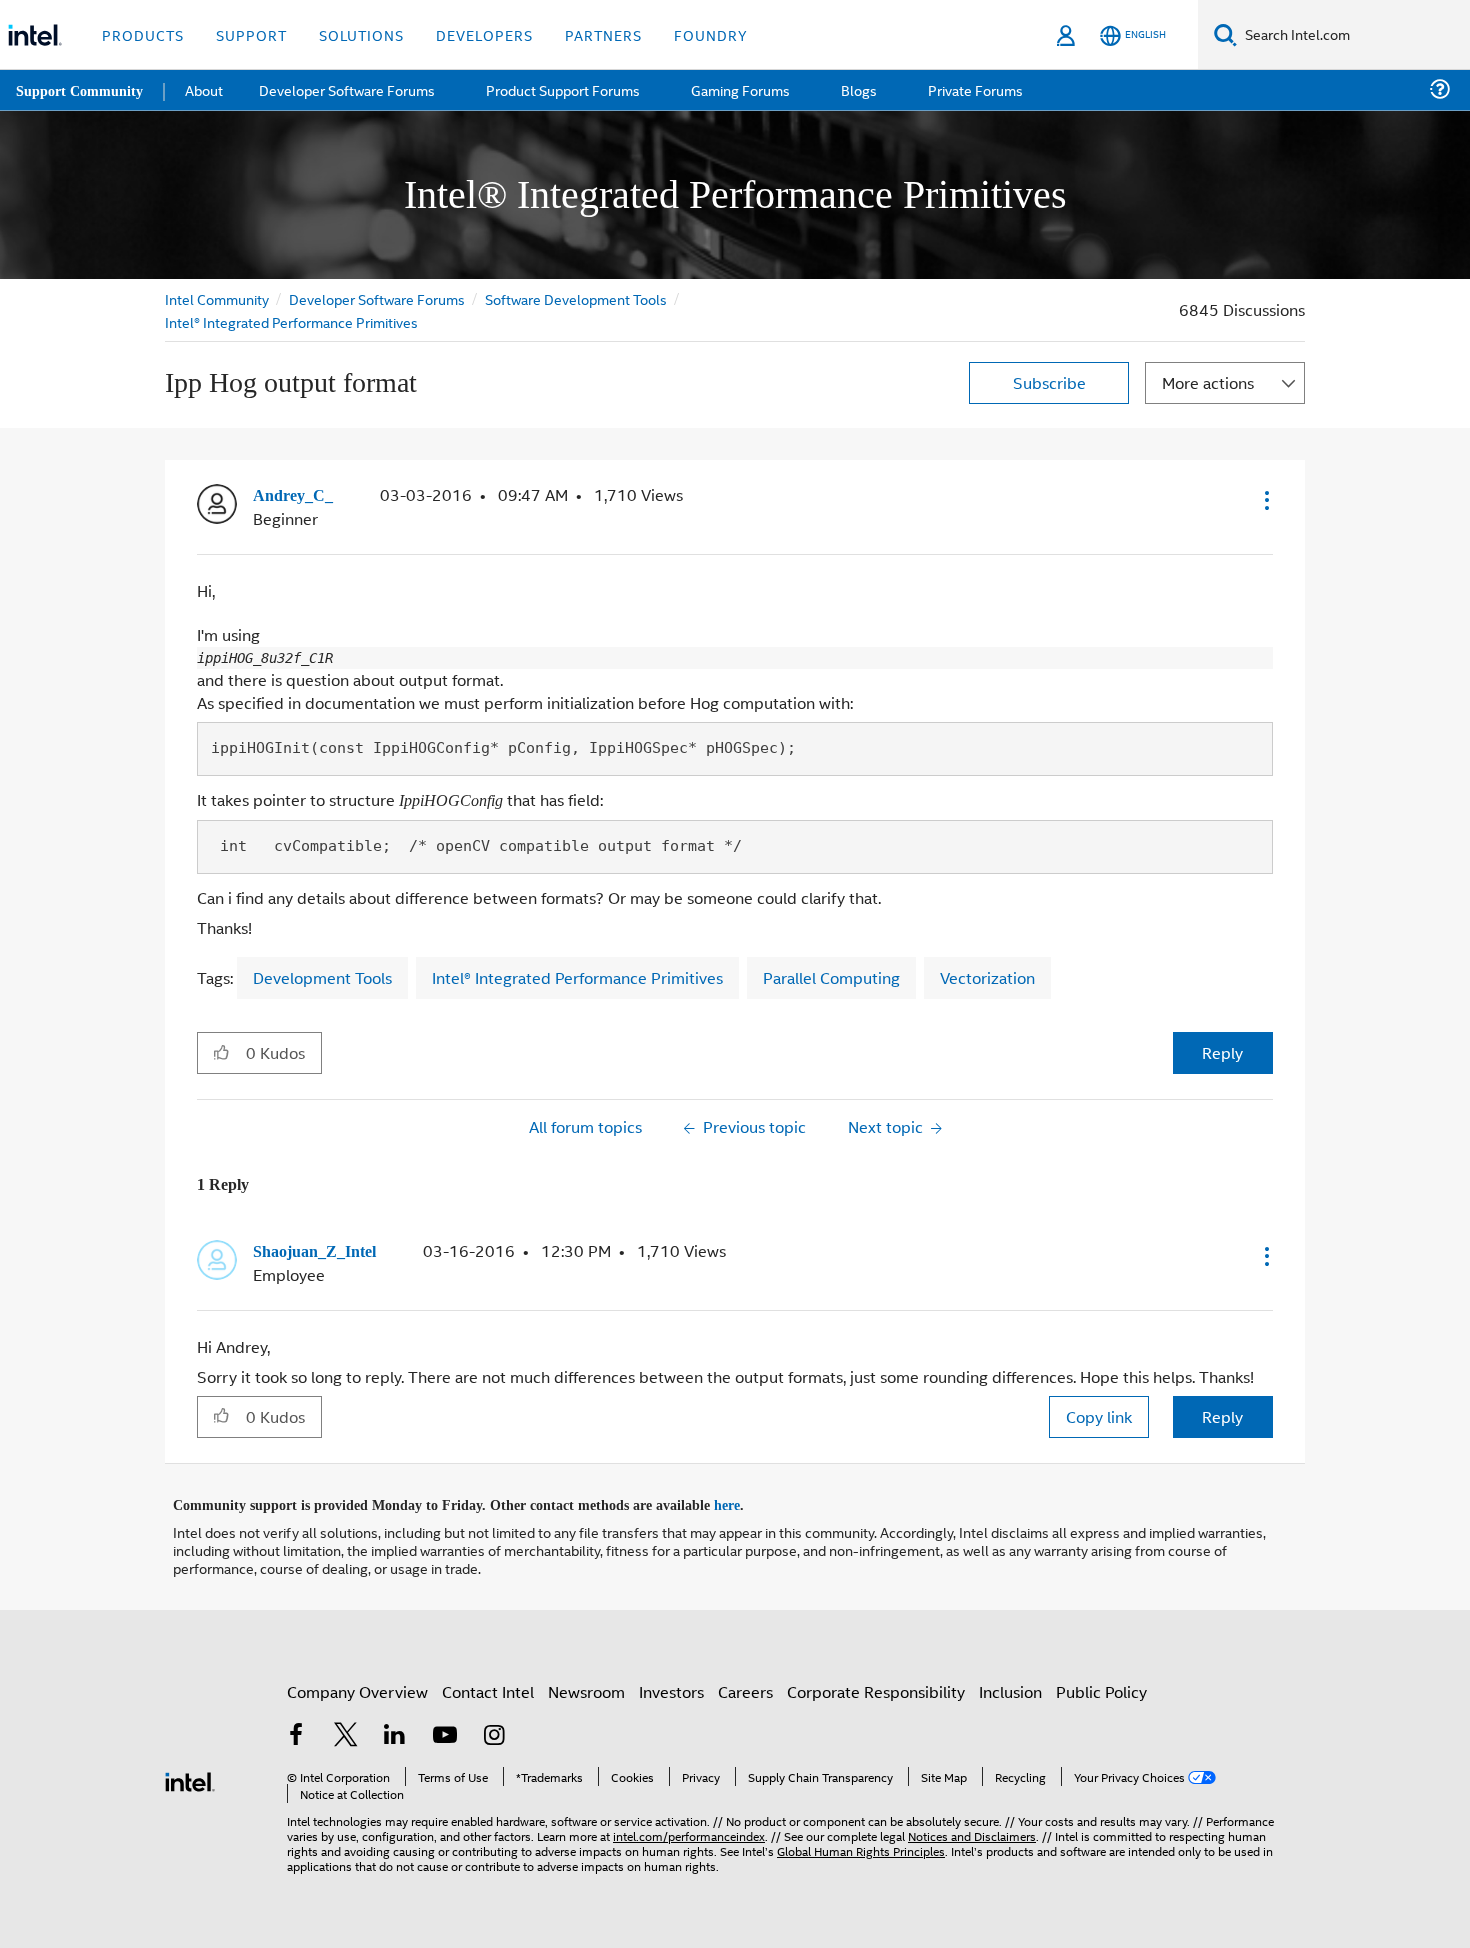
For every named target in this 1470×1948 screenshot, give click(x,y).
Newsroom (586, 1684)
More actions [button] (1208, 382)
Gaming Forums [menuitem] (740, 89)
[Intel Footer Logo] (190, 1772)
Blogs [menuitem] (857, 89)
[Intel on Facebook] (296, 1730)
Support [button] (251, 34)
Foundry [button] (711, 34)
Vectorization (987, 973)
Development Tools (322, 973)
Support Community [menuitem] (81, 90)
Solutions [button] (361, 34)
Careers (745, 1684)
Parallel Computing (831, 973)
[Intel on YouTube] (445, 1730)
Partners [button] (603, 34)
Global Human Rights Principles (861, 1843)
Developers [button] (484, 34)
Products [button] (143, 34)
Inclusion (1010, 1684)
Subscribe (1049, 382)
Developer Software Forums (379, 298)
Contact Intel (488, 1684)
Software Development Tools (580, 298)
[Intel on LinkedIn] (395, 1730)
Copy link (1099, 1411)
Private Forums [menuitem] (971, 89)
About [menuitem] (208, 89)
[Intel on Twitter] (346, 1730)
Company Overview (357, 1684)
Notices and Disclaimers (972, 1828)
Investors (671, 1684)
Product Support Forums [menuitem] (565, 89)
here (744, 1499)
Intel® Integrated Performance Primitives (291, 321)
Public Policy (1101, 1684)
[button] (1265, 500)
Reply (1222, 1048)
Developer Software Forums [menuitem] (351, 89)
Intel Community (217, 298)
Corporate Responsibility (876, 1684)
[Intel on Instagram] (494, 1730)
